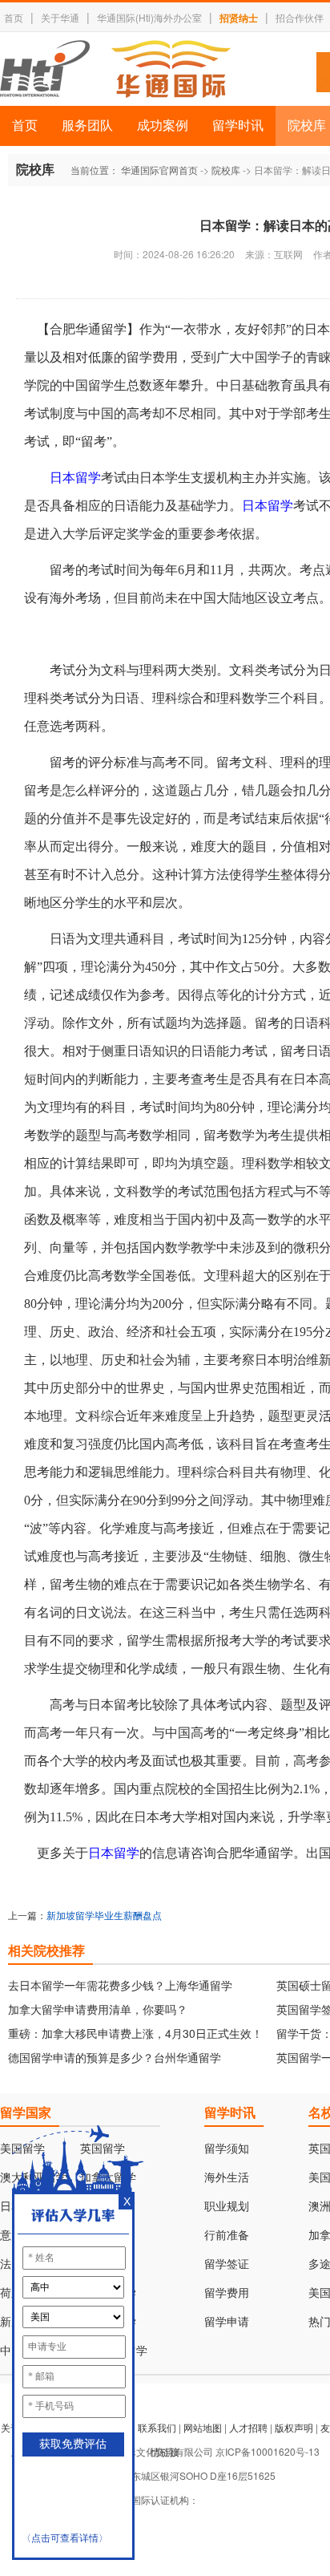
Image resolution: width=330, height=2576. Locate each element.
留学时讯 (238, 126)
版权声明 (294, 2427)
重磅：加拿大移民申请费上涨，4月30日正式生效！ (135, 2033)
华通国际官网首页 (159, 170)
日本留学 (75, 478)
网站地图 (203, 2427)
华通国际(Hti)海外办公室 (149, 17)
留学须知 (227, 2149)
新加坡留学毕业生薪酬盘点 (104, 1915)
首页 (14, 17)
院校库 (226, 170)
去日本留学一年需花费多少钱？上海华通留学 (120, 1985)
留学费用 (227, 2293)
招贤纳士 (239, 18)
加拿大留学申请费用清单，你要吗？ (98, 2009)
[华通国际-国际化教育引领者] (115, 69)
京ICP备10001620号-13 (268, 2451)
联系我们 (157, 2427)
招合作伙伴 (300, 17)
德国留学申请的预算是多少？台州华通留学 (115, 2057)
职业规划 (227, 2207)
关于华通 (60, 17)
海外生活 (227, 2178)
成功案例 (163, 126)
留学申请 (227, 2322)
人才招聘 (248, 2427)
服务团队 (87, 126)
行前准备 (227, 2236)
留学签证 (227, 2264)
